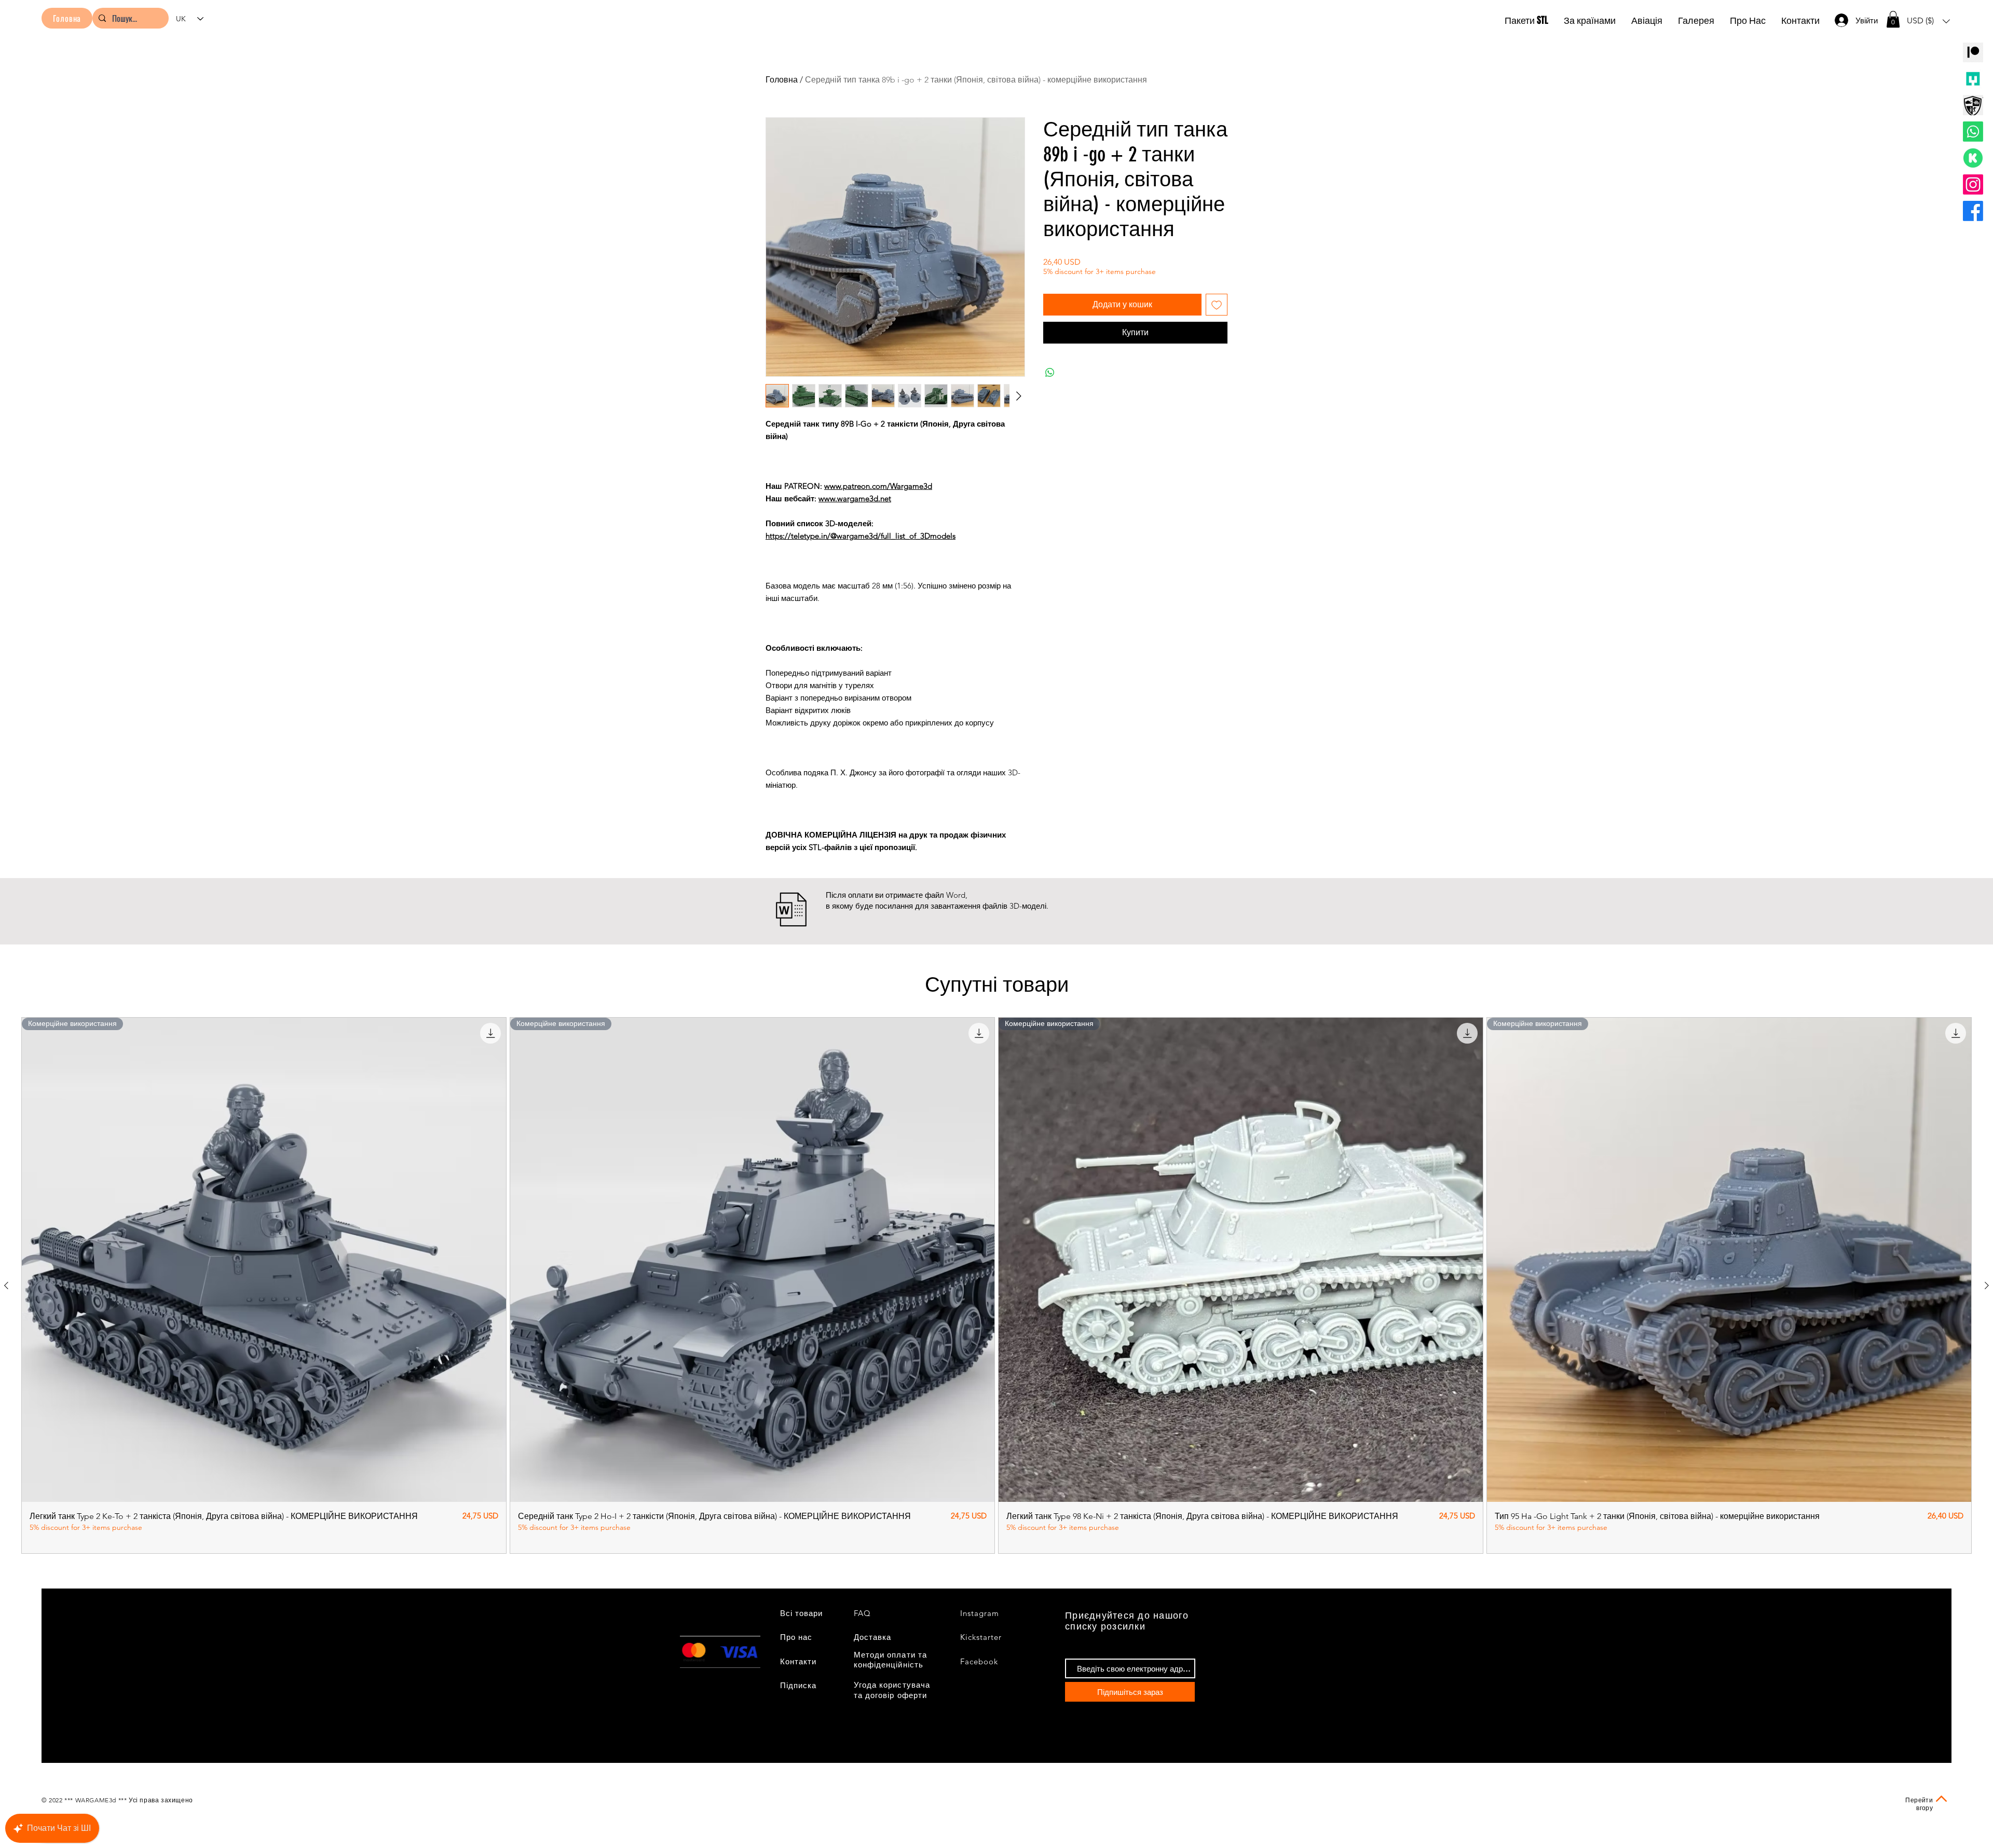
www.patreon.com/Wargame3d (878, 486)
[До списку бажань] (1217, 305)
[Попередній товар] (6, 1285)
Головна (782, 80)
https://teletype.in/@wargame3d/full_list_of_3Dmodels (861, 536)
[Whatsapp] (1973, 132)
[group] (996, 1285)
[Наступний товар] (1987, 1285)
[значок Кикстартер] (1973, 158)
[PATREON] (1973, 52)
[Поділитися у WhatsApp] (1050, 373)
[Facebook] (1973, 211)
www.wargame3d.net (855, 498)
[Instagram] (1973, 184)
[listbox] (1928, 21)
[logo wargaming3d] (1973, 105)
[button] (1893, 19)
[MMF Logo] (1973, 79)
